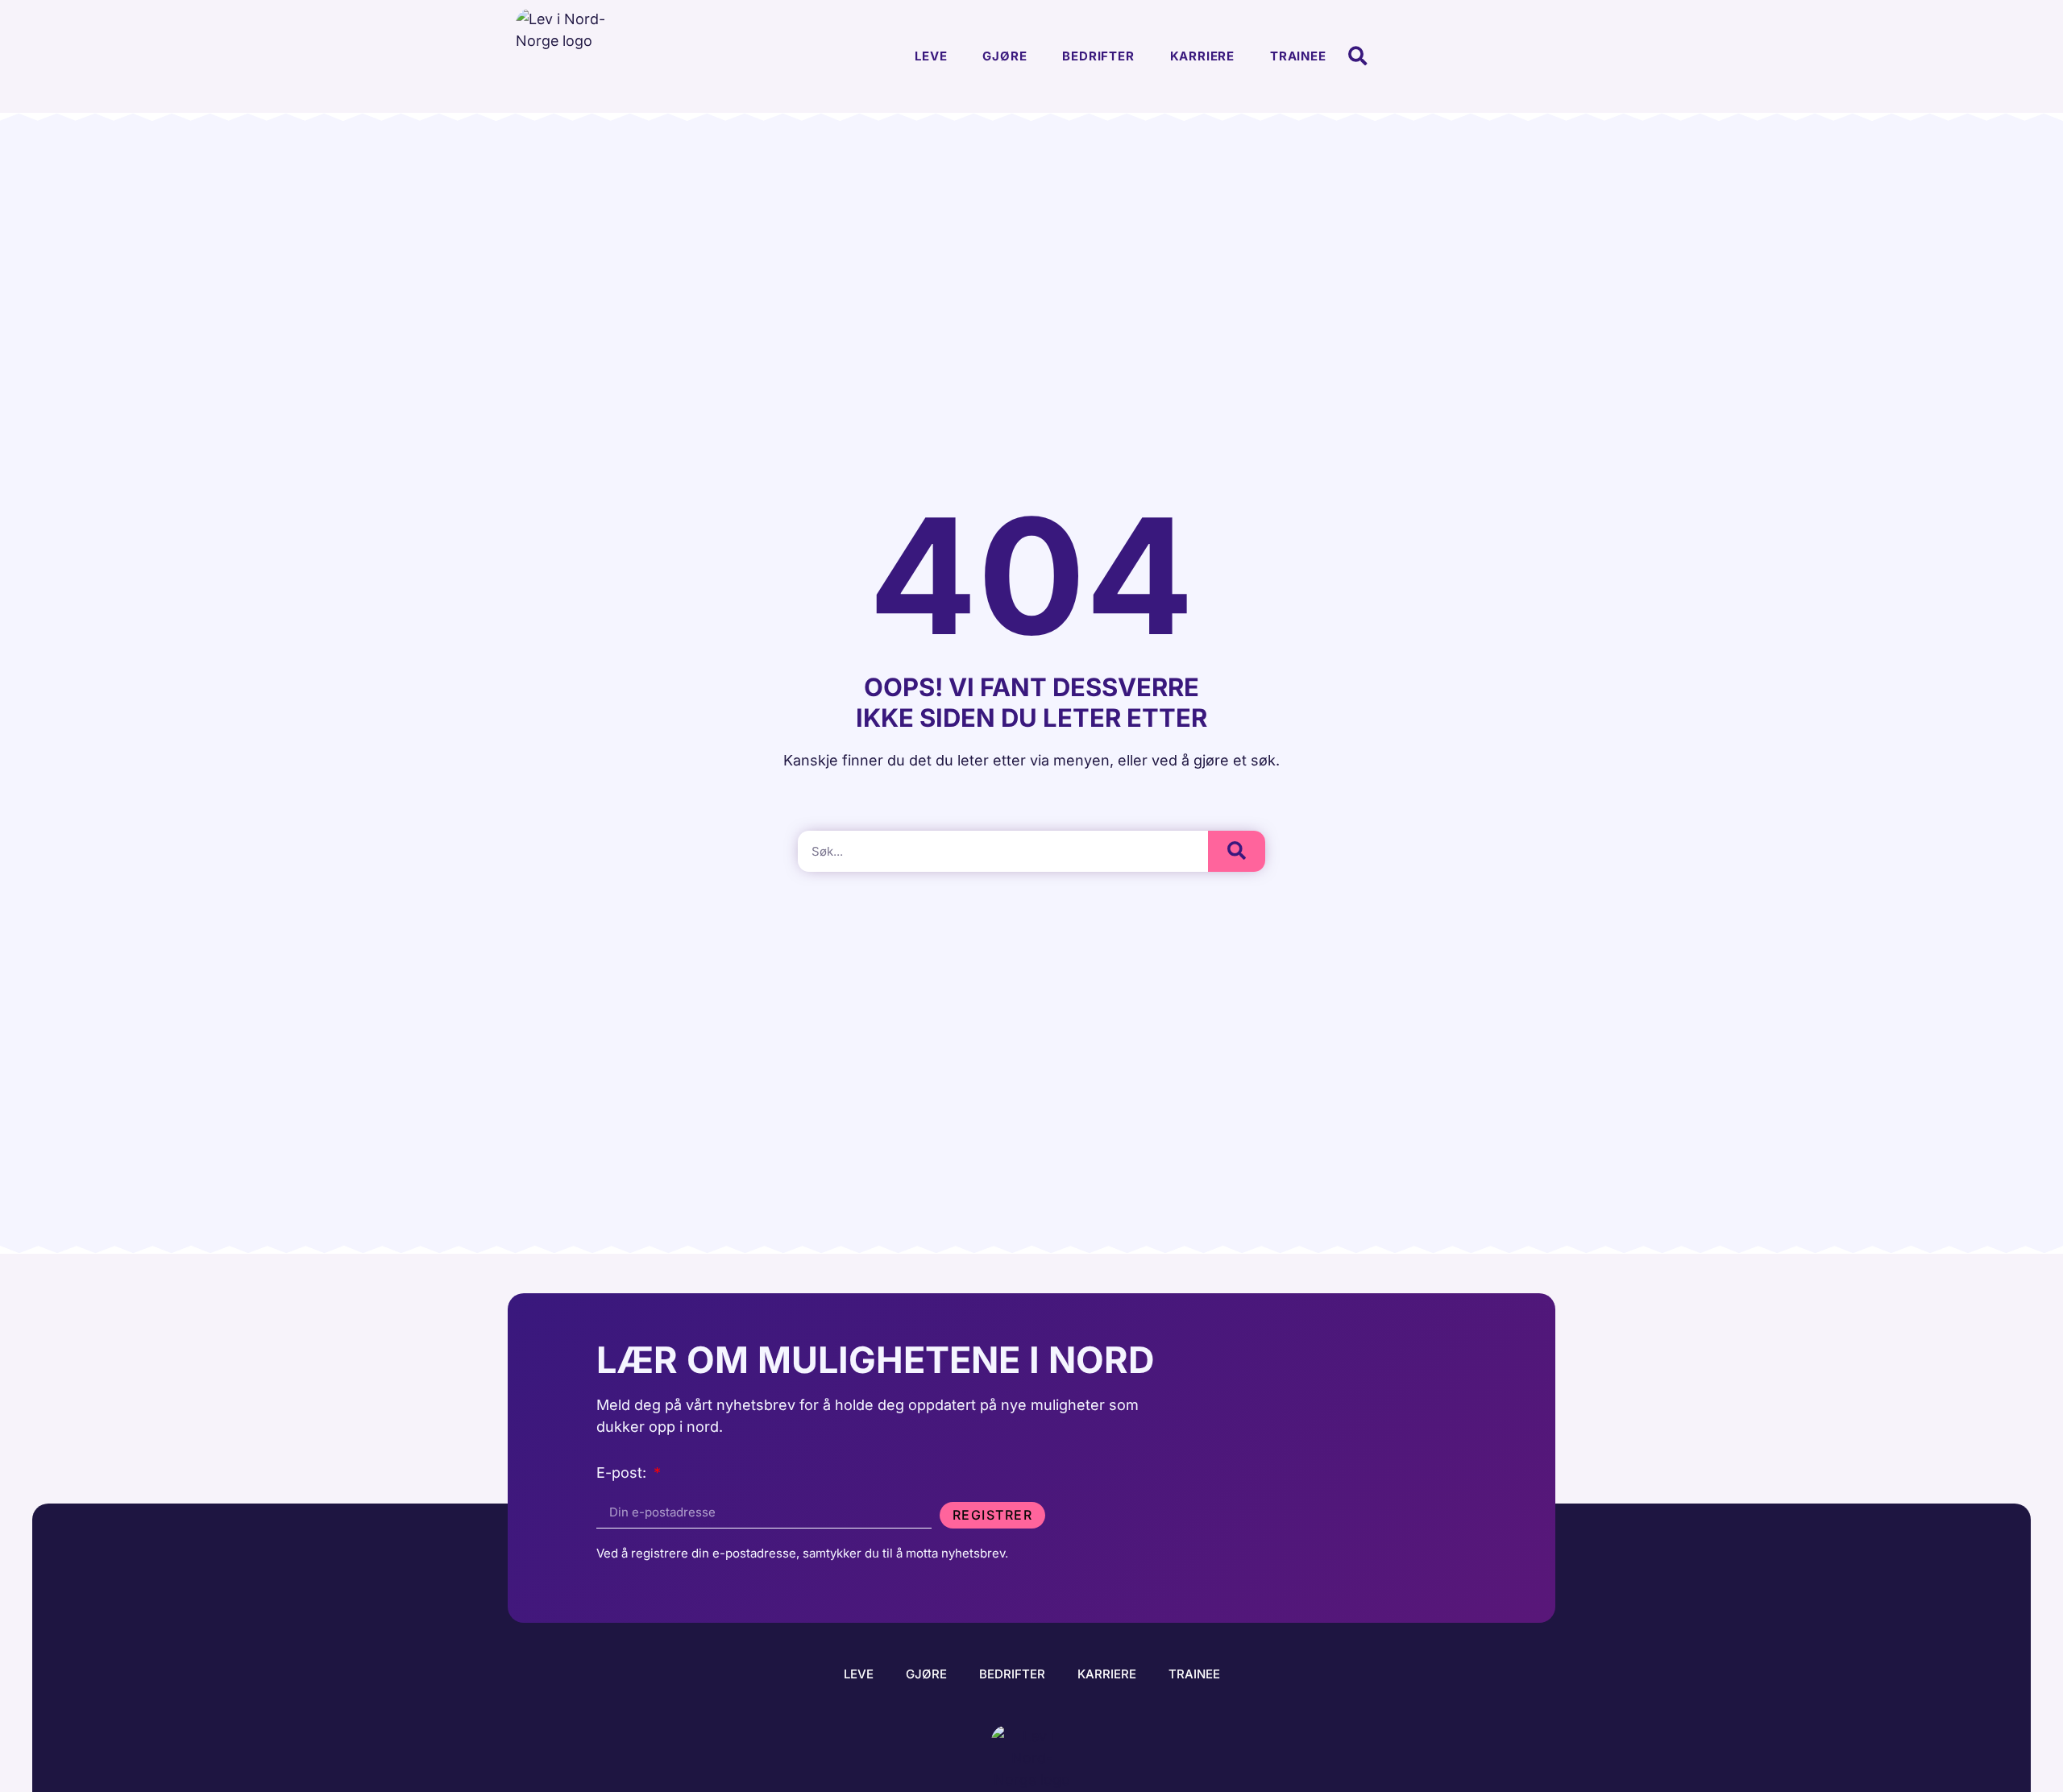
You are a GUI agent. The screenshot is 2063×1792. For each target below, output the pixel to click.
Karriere (1202, 56)
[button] (1358, 57)
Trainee (1298, 56)
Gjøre (1005, 56)
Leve (931, 56)
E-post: (623, 1473)
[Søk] (1237, 851)
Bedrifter (1098, 56)
